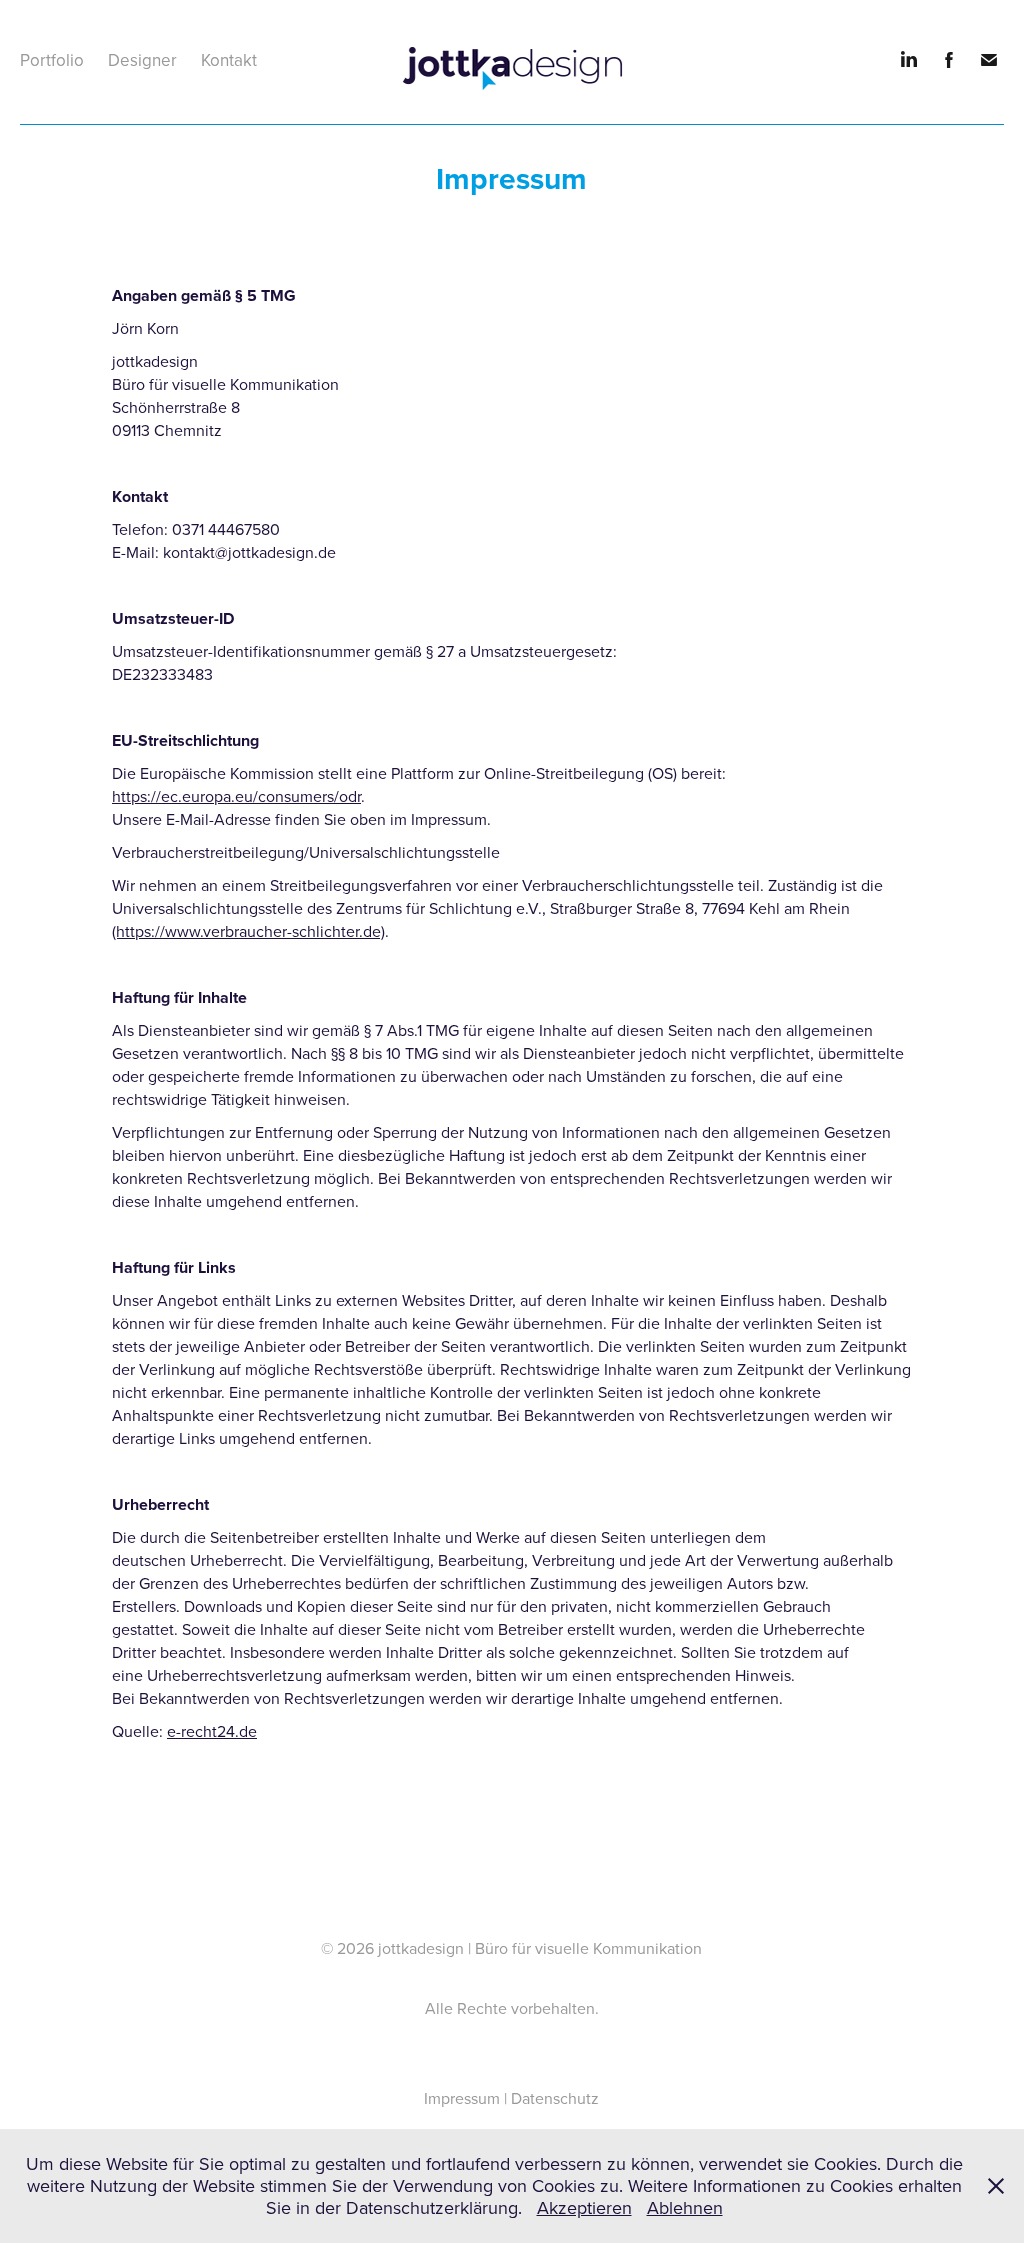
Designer (142, 60)
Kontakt (229, 60)
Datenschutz (555, 2098)
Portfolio (52, 60)
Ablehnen (685, 2207)
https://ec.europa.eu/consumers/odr (236, 796)
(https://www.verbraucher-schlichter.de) (248, 931)
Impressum (462, 2098)
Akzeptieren (584, 2207)
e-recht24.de (212, 1731)
